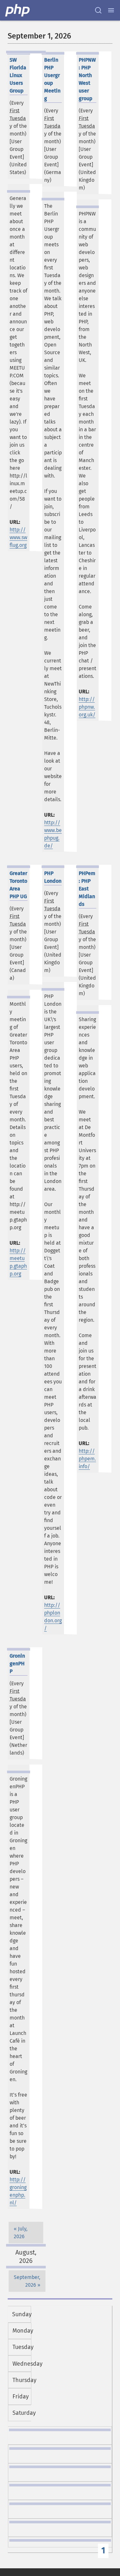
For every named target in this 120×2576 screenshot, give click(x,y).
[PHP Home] (18, 10)
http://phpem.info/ (87, 1459)
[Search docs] (98, 10)
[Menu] (111, 10)
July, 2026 (21, 2233)
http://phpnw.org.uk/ (87, 707)
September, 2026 (27, 2281)
